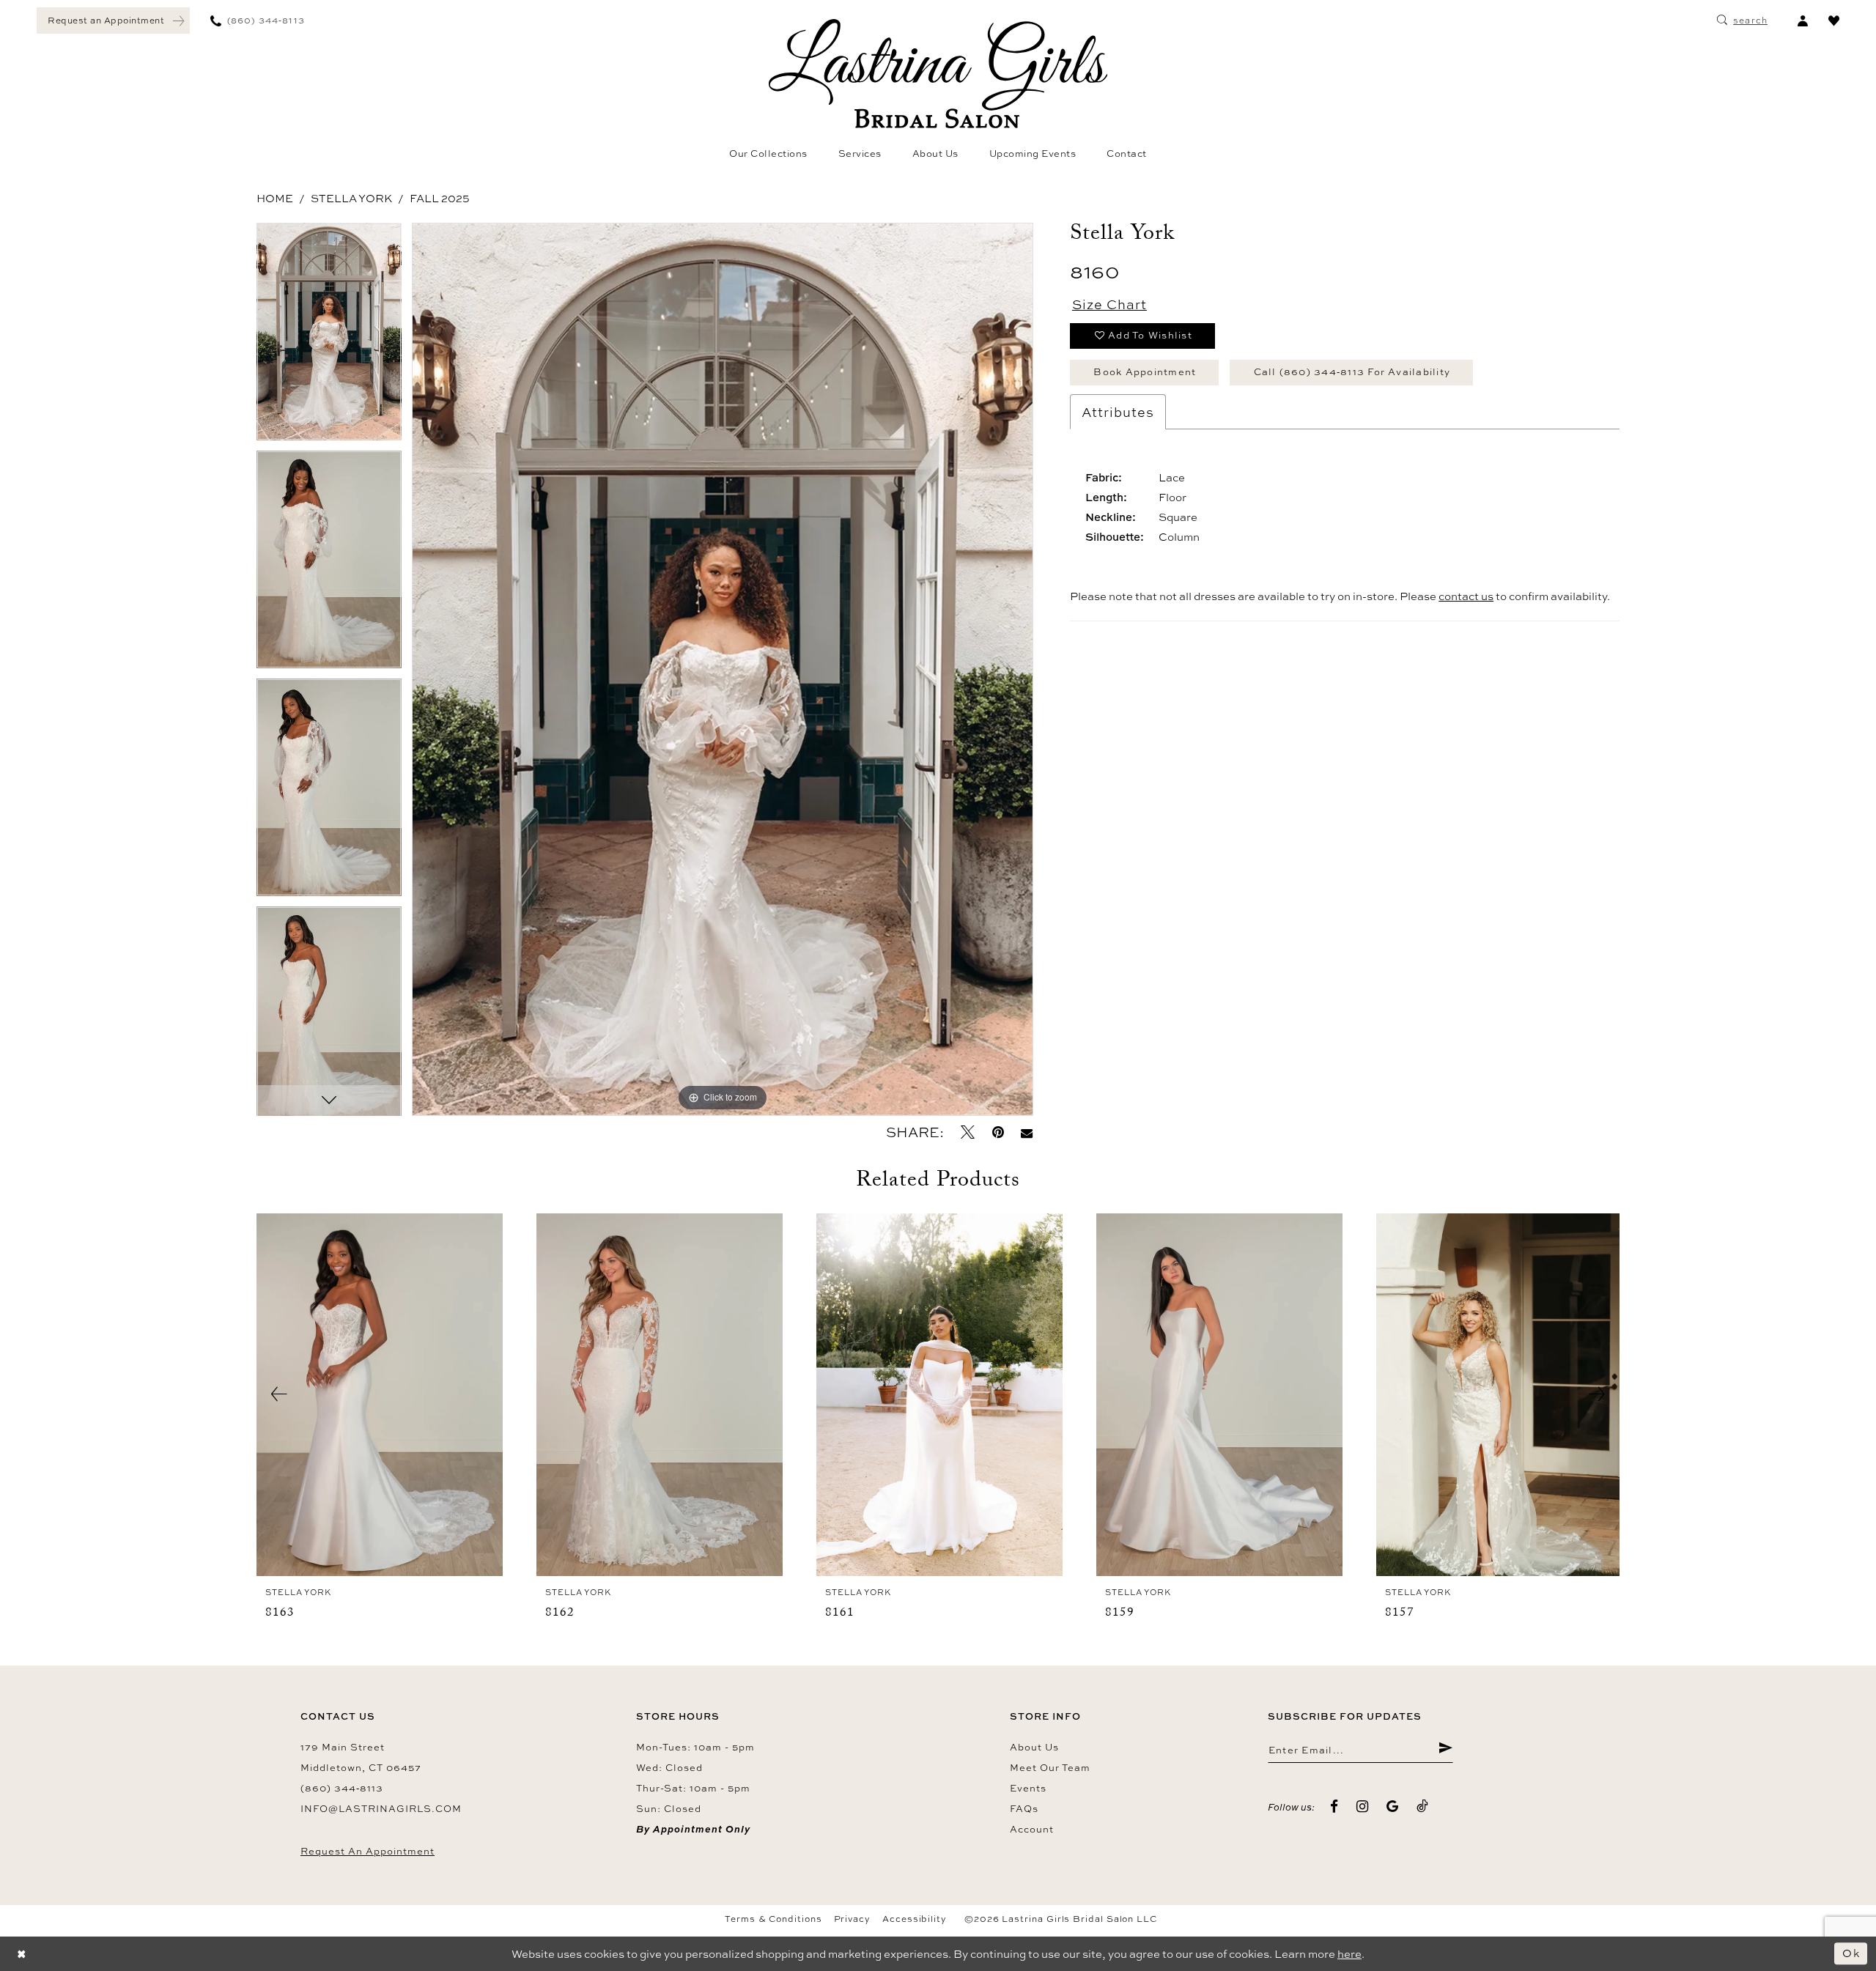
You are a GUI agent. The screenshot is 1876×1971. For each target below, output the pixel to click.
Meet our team (1050, 1767)
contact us (1466, 596)
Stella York (351, 198)
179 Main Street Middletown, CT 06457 (361, 1757)
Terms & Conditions (773, 1919)
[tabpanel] (329, 337)
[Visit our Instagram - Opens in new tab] (1363, 1807)
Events (1028, 1788)
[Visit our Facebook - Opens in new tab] (1334, 1807)
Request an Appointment (368, 1851)
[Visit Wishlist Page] (1834, 21)
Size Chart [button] (1109, 304)
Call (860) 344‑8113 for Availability (1352, 371)
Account (1032, 1829)
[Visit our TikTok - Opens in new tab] (1423, 1807)
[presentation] (380, 1395)
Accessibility (915, 1919)
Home (275, 198)
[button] (1802, 21)
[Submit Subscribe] (1445, 1750)
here (1349, 1954)
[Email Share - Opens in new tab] (1027, 1132)
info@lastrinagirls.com (381, 1808)
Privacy (852, 1919)
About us (1034, 1747)
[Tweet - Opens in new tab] (968, 1132)
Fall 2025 (440, 198)
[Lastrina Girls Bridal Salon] (938, 74)
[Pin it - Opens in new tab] (998, 1132)
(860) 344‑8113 (342, 1788)
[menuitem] (113, 21)
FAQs (1024, 1808)
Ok (1851, 1953)
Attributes (1118, 412)
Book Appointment (1145, 371)
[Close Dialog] (22, 1954)
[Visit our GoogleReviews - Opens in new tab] (1393, 1807)
